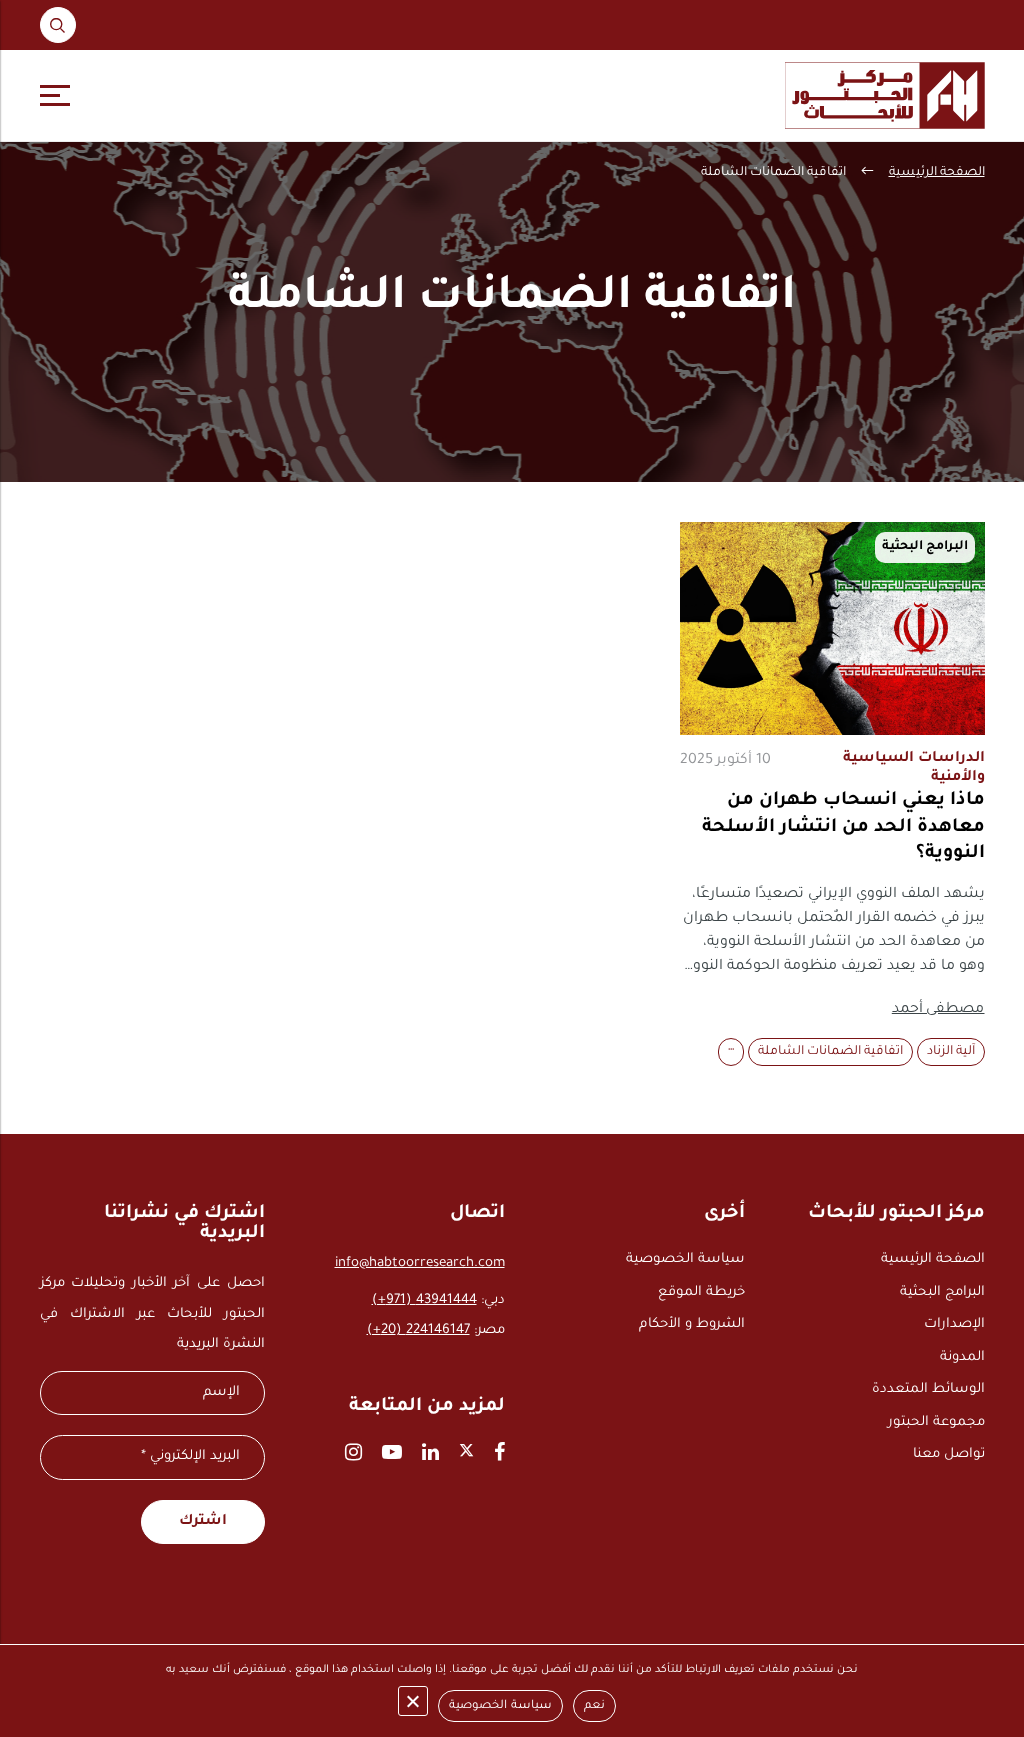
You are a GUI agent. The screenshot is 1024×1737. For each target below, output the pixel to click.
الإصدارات (954, 1324)
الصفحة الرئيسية (937, 173)
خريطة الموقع (701, 1292)
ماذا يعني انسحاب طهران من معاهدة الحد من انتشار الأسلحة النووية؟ (843, 827)
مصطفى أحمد (938, 1010)
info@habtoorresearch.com (420, 1263)
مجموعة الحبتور (936, 1422)
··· (731, 1052)
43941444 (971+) (424, 1300)
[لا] (413, 1701)
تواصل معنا (949, 1454)
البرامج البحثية (942, 1292)
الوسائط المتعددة (928, 1389)
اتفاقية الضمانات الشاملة (830, 1052)
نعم (594, 1706)
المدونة (962, 1357)
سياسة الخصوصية (685, 1259)
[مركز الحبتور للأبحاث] (885, 95)
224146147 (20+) (418, 1330)
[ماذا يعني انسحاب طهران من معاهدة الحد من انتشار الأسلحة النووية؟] (832, 628)
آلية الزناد (951, 1052)
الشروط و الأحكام (692, 1324)
